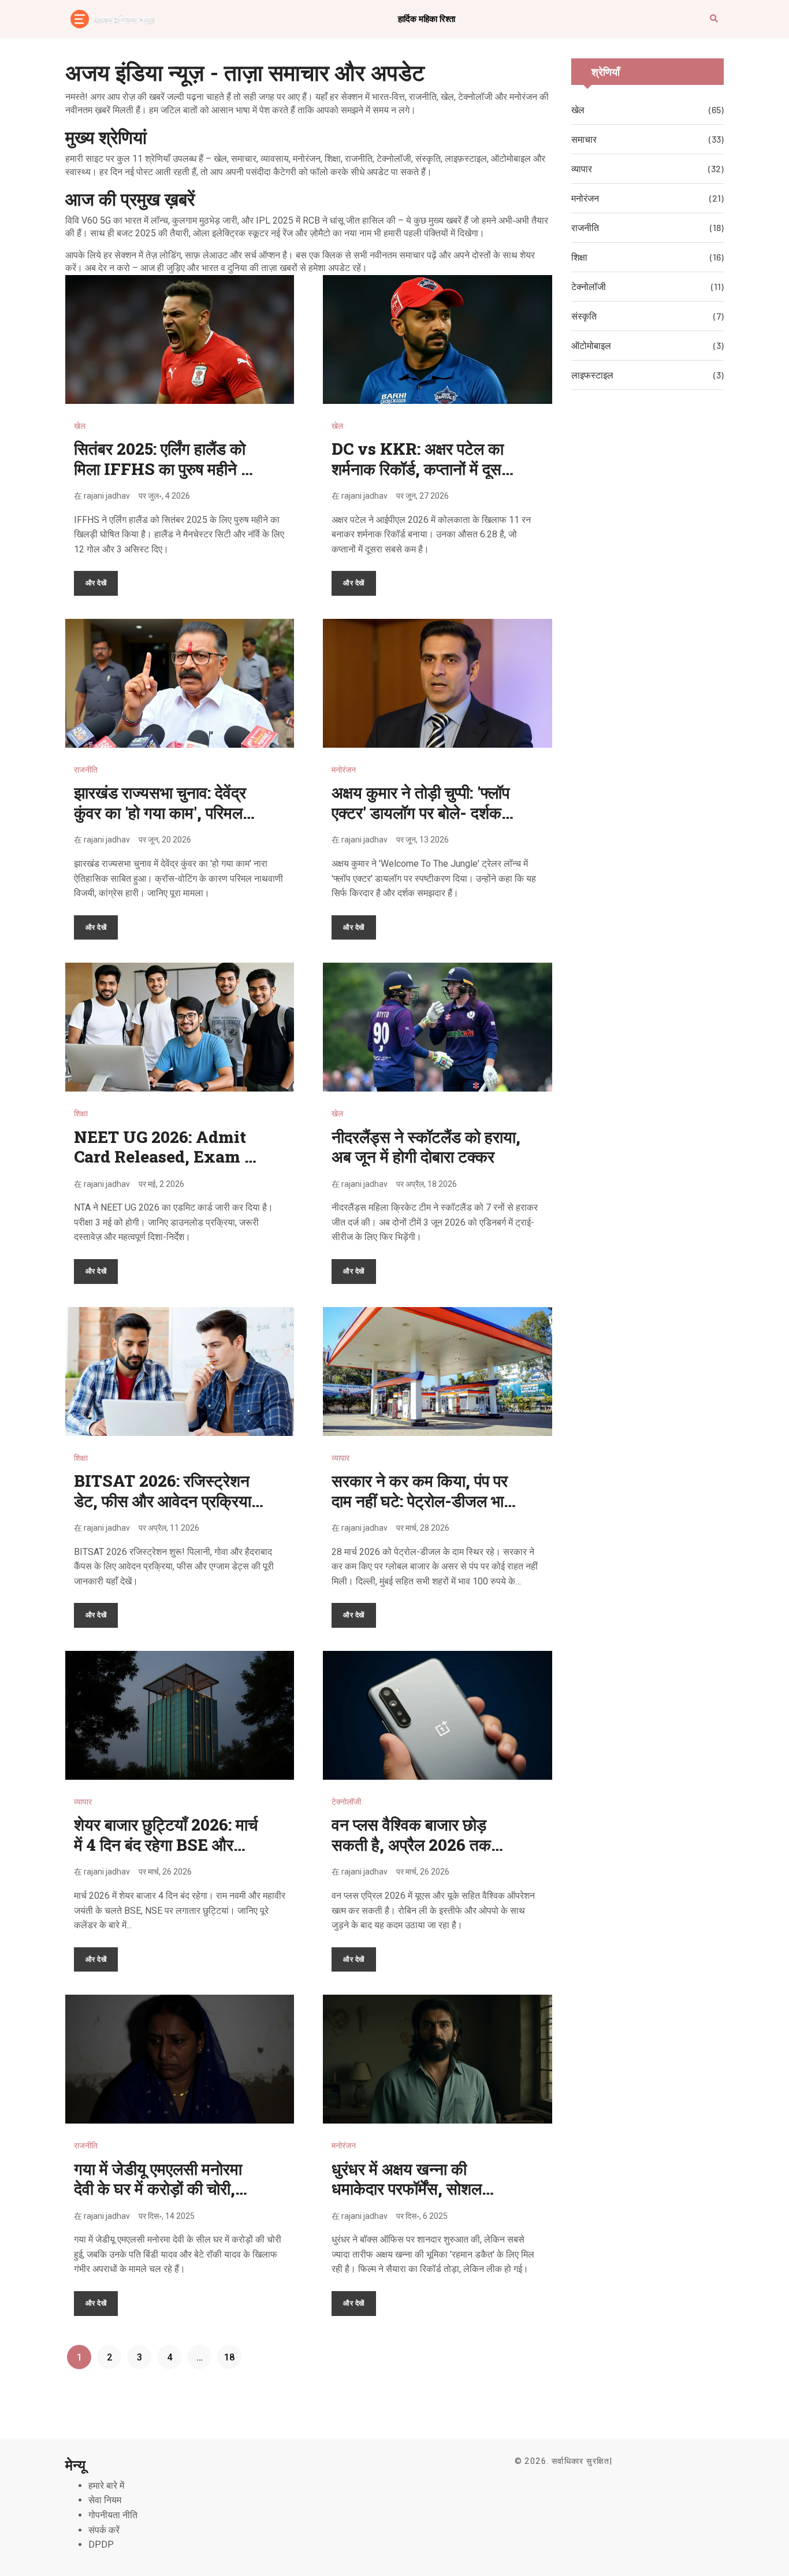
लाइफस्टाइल (592, 375)
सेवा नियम (105, 2500)
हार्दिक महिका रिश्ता (427, 18)
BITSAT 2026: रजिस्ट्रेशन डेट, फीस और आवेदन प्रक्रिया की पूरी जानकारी (163, 1501)
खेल (80, 426)
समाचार (584, 139)
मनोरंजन (344, 770)
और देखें (96, 582)
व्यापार (340, 1458)
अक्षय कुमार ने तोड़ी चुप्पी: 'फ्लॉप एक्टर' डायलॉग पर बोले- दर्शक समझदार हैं (420, 812)
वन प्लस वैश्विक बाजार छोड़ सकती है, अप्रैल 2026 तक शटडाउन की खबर (411, 1844)
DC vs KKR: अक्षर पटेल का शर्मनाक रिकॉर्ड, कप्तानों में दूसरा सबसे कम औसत (422, 469)
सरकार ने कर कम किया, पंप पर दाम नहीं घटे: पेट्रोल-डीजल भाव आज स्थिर (422, 1501)
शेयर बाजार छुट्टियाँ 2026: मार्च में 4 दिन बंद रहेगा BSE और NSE (166, 1844)
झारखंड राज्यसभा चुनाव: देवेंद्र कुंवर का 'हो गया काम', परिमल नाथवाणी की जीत (160, 812)
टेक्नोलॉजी (346, 1802)
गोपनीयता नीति (113, 2515)
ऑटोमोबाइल (591, 345)
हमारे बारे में (106, 2486)
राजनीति (86, 770)
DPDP (101, 2545)
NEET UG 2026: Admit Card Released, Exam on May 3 (169, 1157)
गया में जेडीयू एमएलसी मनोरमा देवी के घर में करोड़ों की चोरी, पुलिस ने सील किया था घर (158, 2189)
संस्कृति (584, 316)
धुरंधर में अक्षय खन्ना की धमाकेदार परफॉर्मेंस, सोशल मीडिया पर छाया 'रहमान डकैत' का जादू (426, 2199)
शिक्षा (81, 1113)
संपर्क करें (104, 2530)
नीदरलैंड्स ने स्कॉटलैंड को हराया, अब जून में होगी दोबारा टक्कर (426, 1147)
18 (229, 2357)
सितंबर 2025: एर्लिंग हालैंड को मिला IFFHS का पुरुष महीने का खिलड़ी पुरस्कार (165, 469)
